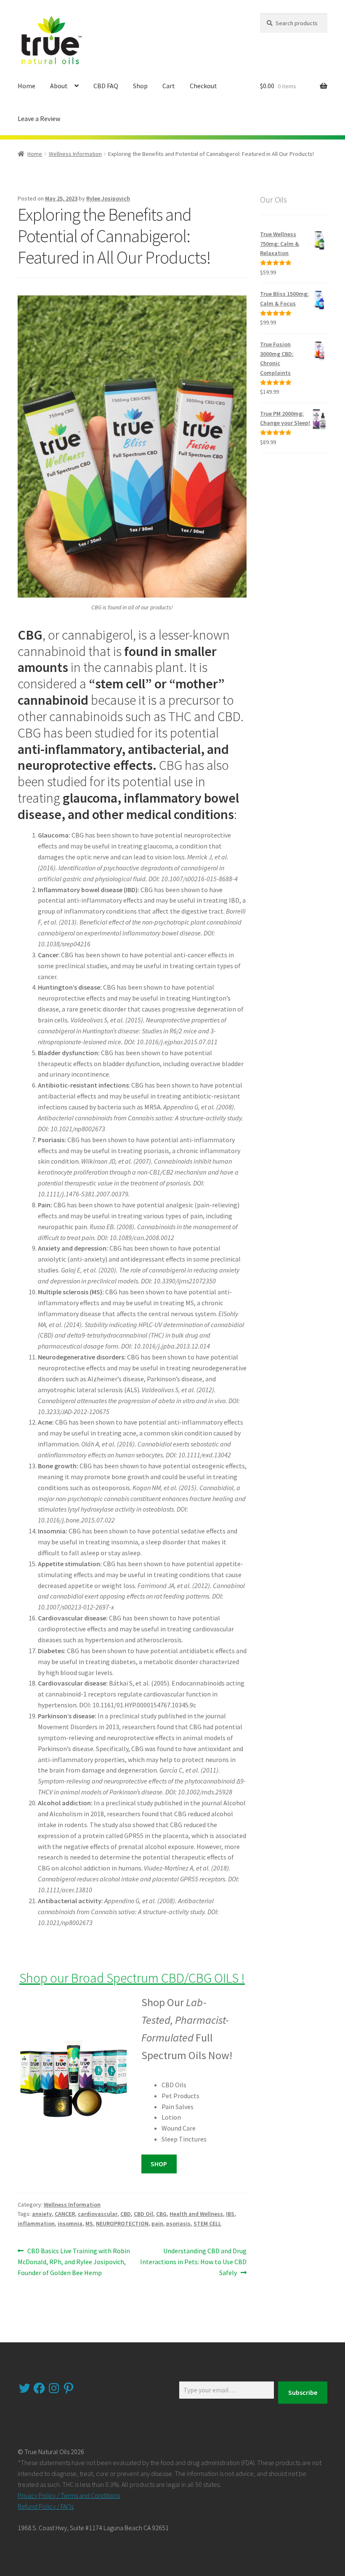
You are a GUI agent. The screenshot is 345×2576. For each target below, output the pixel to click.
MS (89, 2223)
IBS (230, 2214)
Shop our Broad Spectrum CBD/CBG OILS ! (132, 1978)
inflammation (36, 2223)
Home (27, 86)
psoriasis (178, 2223)
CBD (126, 2214)
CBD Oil (143, 2214)
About (59, 86)
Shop (140, 86)
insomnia (70, 2223)
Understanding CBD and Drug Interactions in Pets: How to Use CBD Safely (193, 2261)
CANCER (65, 2214)
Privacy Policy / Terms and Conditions (69, 2495)
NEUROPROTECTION (122, 2223)
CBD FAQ (106, 86)
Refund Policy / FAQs (46, 2506)
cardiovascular (98, 2214)
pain (157, 2223)
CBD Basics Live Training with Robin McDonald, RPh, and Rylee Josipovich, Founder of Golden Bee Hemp (74, 2261)
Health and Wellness (196, 2214)
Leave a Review (39, 119)
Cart (169, 86)
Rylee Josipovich (108, 198)
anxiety (42, 2214)
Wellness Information (75, 154)
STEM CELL (207, 2223)
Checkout (203, 86)
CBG (161, 2214)
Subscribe (303, 2392)
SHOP (159, 2164)
